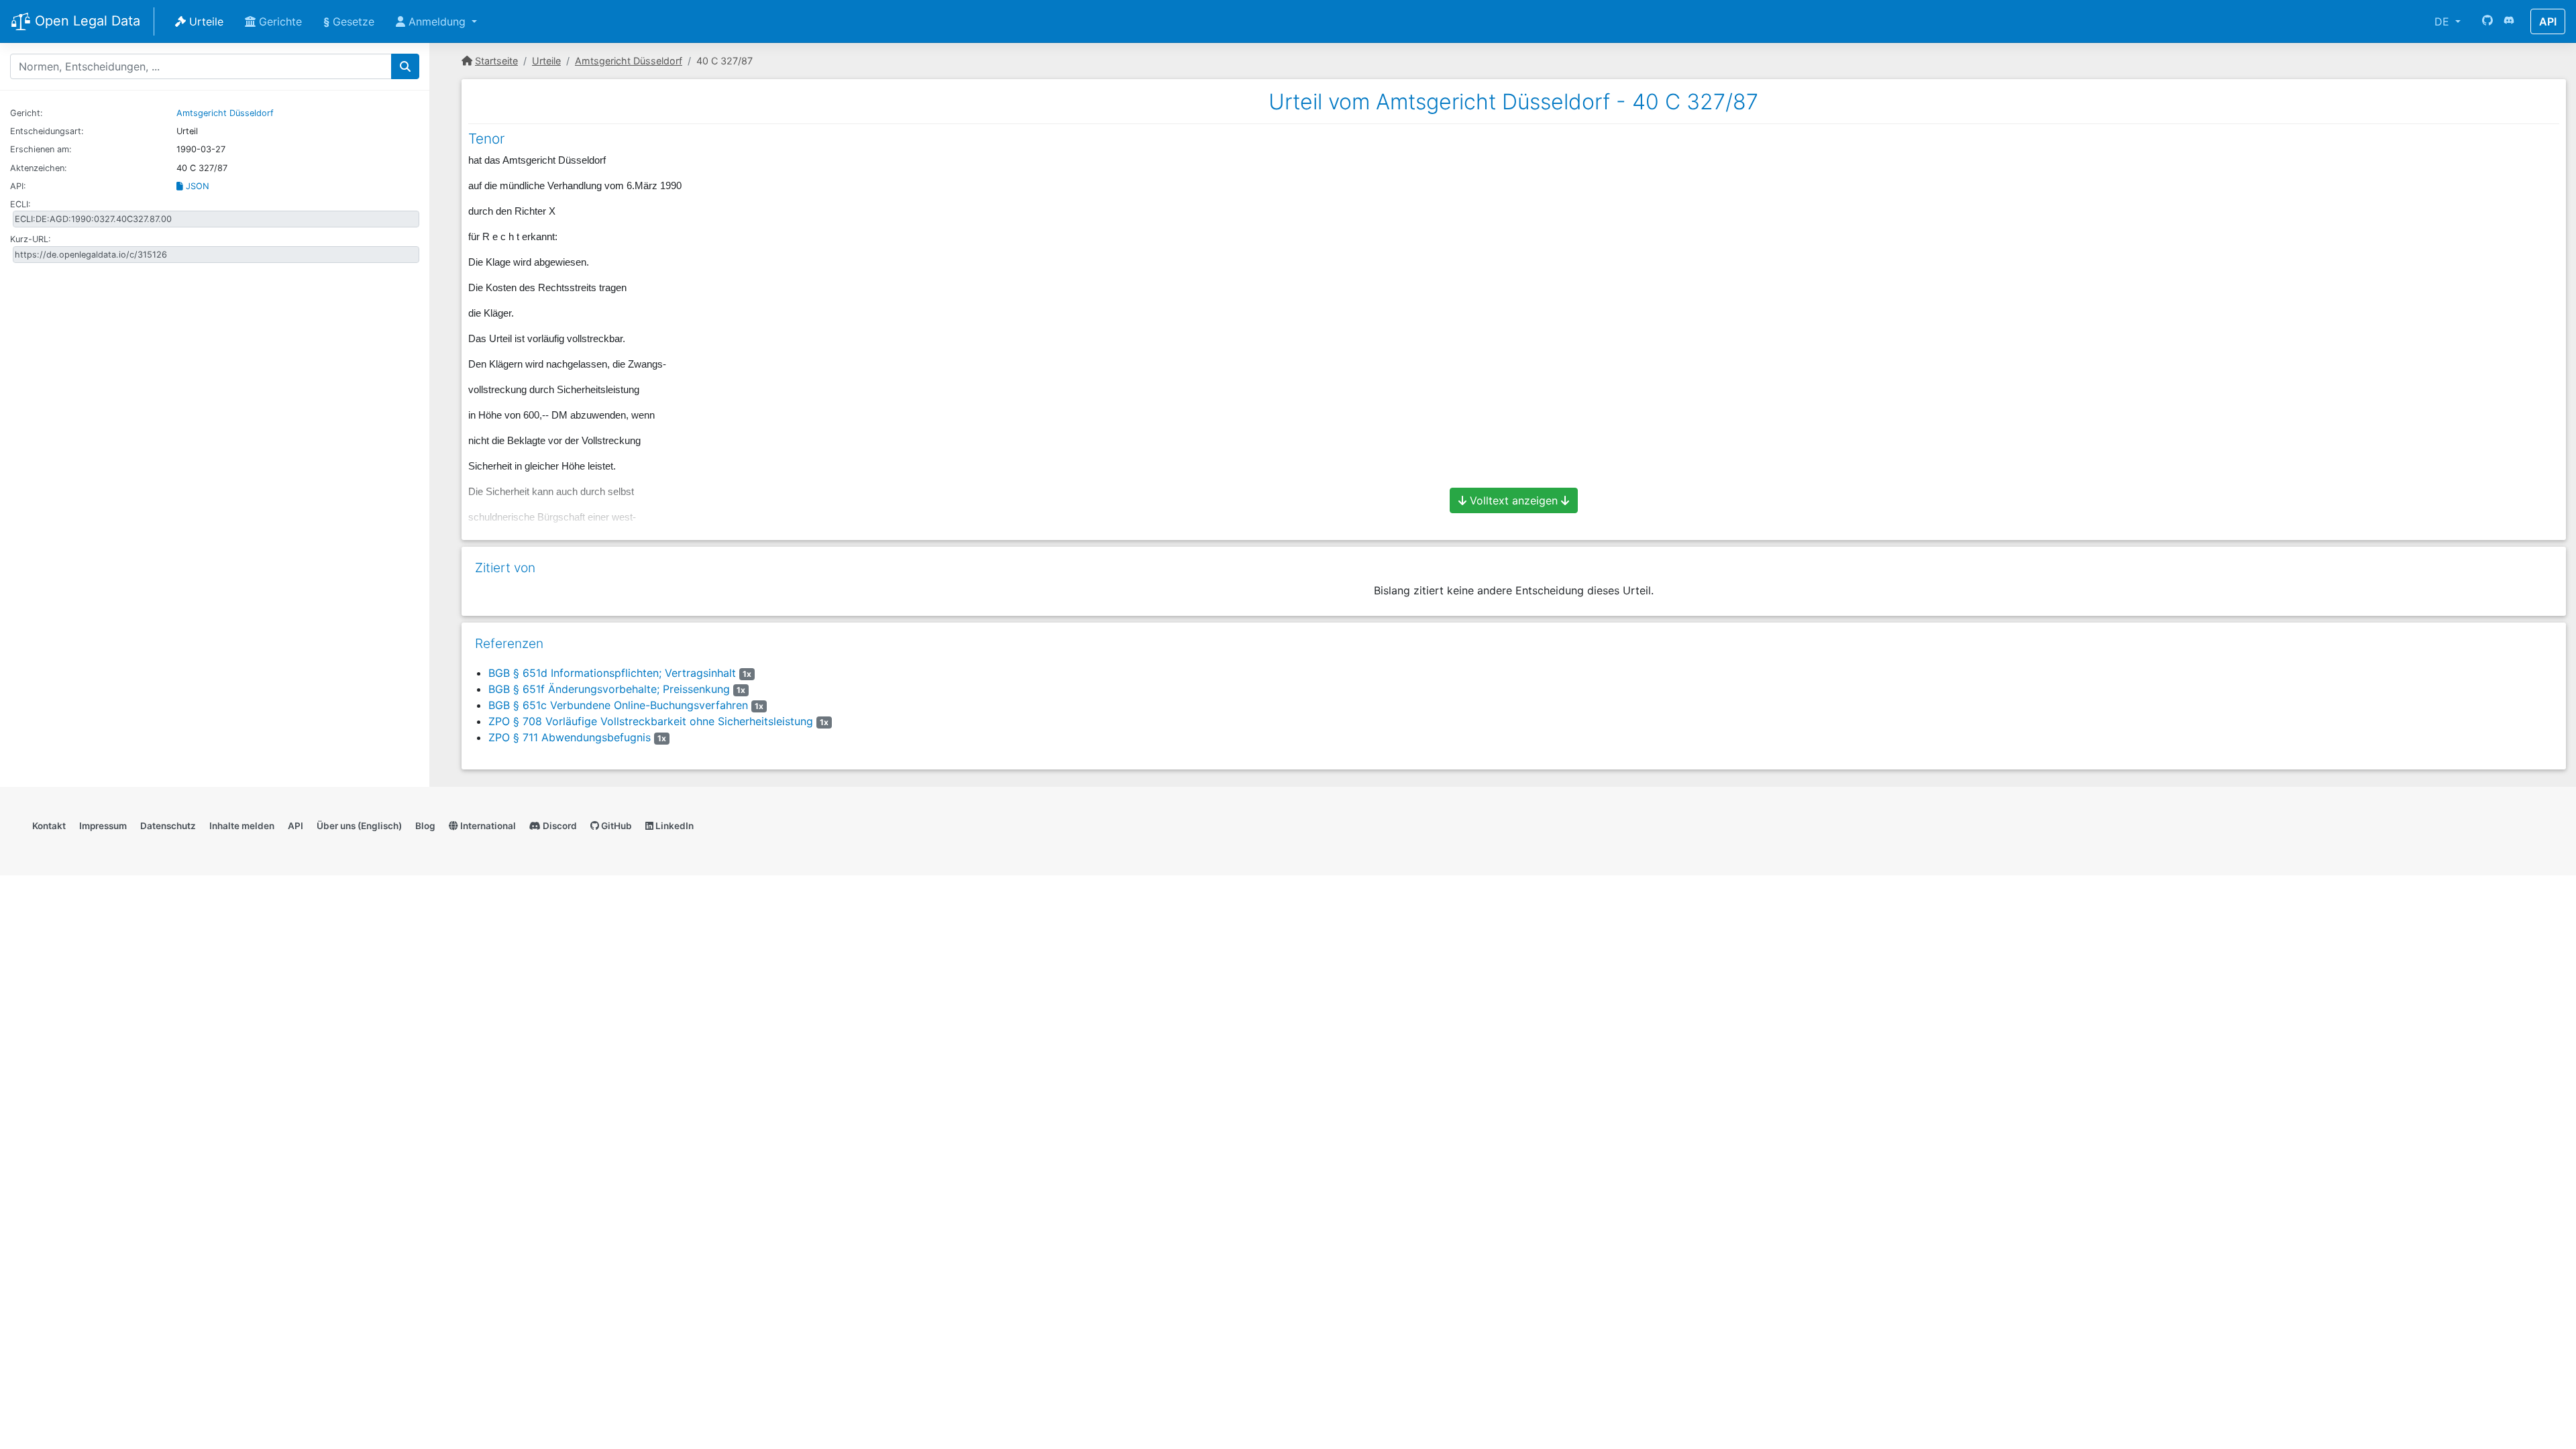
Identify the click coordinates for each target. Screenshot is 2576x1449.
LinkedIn (674, 826)
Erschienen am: (41, 149)
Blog (425, 826)
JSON (196, 186)
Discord (559, 826)
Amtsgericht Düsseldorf (225, 113)
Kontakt (49, 826)
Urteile (205, 21)
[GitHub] (2487, 21)
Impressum (103, 826)
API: (18, 186)
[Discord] (2509, 21)
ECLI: (20, 204)
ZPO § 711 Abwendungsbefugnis (570, 737)
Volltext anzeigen (1514, 500)
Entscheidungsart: (47, 131)
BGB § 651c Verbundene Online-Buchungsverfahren (618, 705)
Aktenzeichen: (39, 168)
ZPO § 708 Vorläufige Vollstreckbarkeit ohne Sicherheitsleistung (651, 721)
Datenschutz (168, 826)
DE (2444, 21)
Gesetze (349, 21)
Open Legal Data (86, 21)
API (2548, 21)
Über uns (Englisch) (359, 826)
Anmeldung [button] (437, 21)
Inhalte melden (242, 826)
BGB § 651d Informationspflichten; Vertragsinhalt (612, 673)
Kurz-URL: (31, 239)
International (487, 826)
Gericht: (26, 113)
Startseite (496, 61)
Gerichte (279, 21)
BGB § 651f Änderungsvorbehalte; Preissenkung (609, 689)
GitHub (615, 826)
